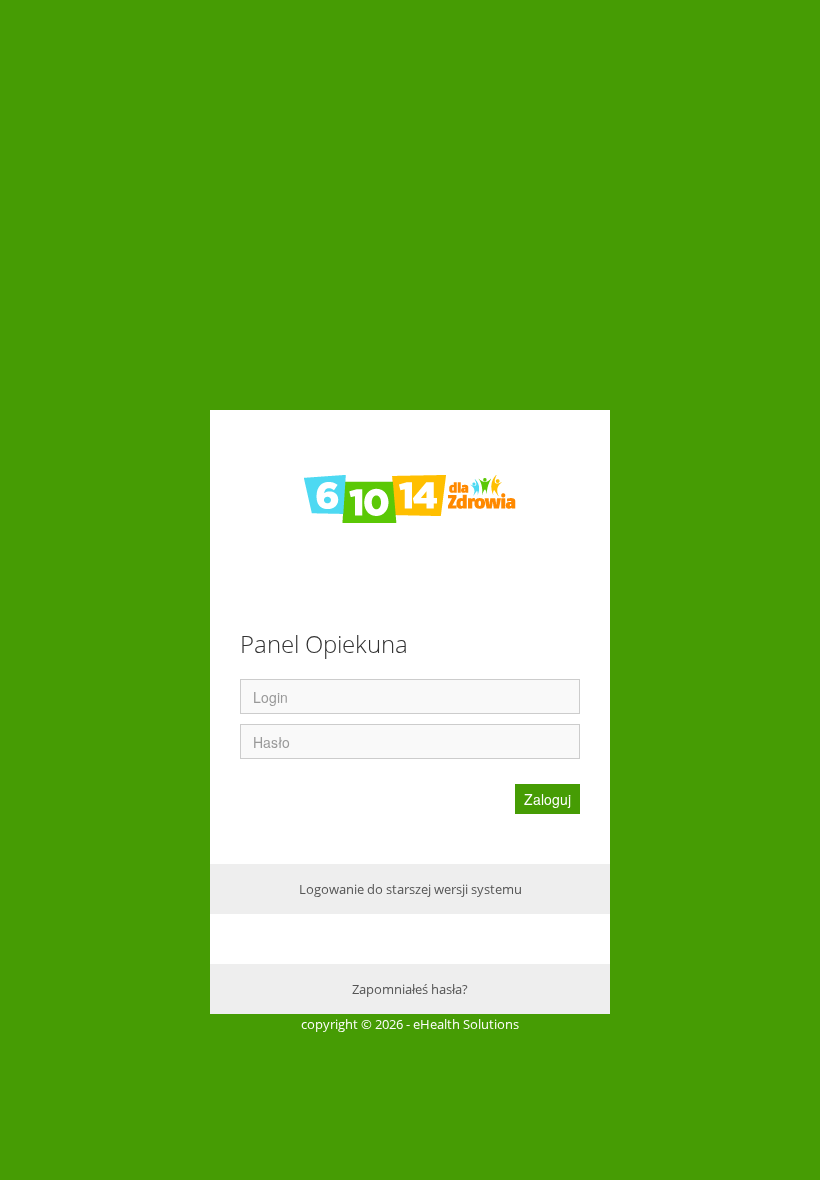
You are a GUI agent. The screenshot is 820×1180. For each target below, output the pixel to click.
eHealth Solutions (466, 1024)
